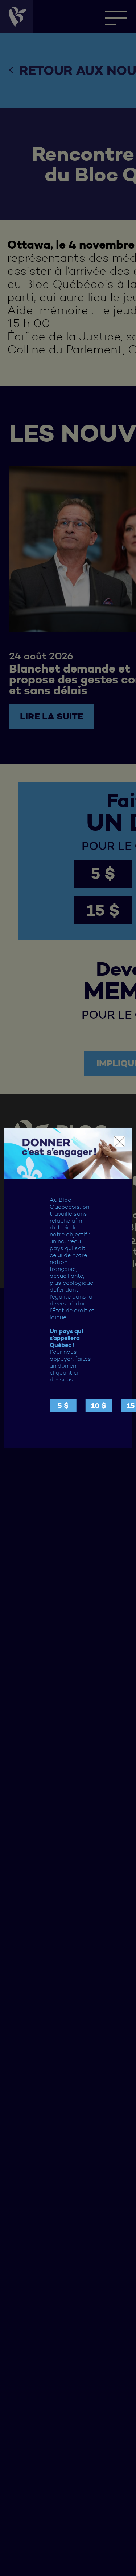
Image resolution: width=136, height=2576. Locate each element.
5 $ (63, 1406)
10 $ (99, 1406)
